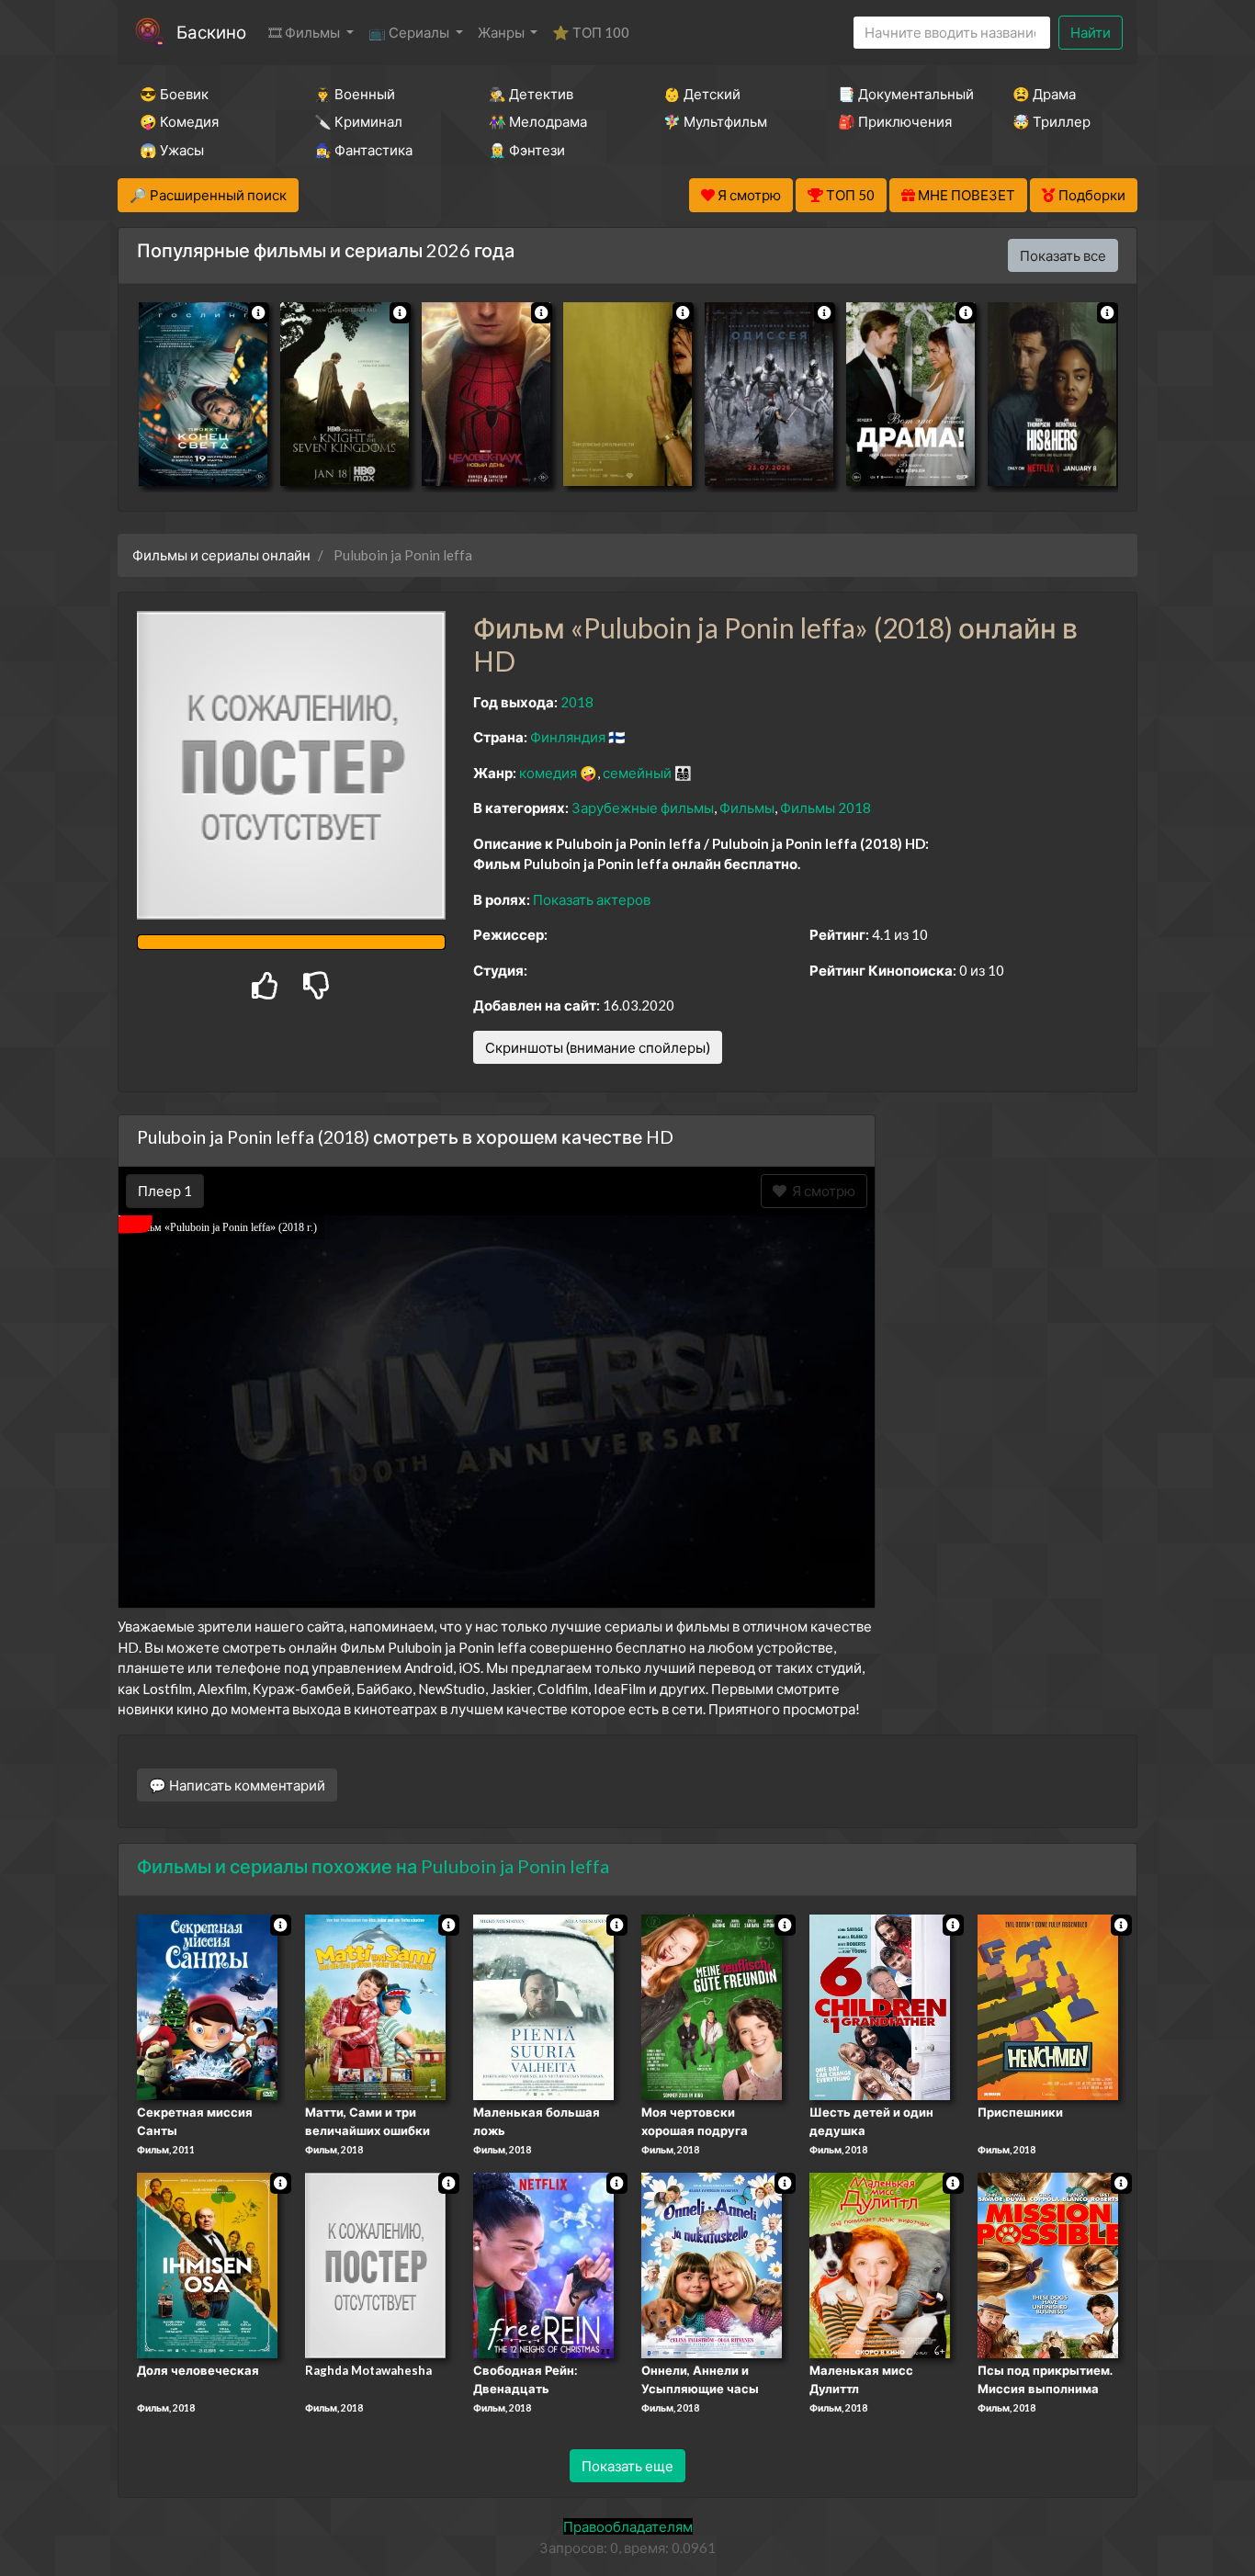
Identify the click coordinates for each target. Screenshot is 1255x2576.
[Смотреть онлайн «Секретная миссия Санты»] (207, 2006)
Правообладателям (628, 2526)
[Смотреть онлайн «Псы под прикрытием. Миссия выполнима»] (1048, 2264)
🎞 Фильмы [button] (305, 32)
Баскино (211, 32)
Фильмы (747, 808)
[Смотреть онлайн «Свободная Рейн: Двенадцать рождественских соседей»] (543, 2264)
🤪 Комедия (179, 121)
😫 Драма (1044, 94)
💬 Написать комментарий (237, 1785)
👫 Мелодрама (538, 121)
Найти (1091, 32)
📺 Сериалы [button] (410, 32)
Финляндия (568, 737)
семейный (637, 773)
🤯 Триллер (1051, 121)
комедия (548, 773)
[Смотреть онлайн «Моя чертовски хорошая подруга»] (712, 2006)
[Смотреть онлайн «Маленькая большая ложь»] (543, 2006)
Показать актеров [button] (592, 899)
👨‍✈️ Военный (355, 94)
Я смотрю (821, 1191)
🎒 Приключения (895, 121)
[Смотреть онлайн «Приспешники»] (1048, 2006)
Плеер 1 (165, 1191)
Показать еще (627, 2466)
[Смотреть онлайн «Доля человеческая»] (207, 2264)
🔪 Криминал (358, 121)
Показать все (1063, 255)
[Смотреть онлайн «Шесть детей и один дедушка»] (880, 2006)
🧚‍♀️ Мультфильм (715, 121)
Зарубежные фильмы (643, 808)
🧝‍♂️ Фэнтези (527, 150)
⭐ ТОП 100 (591, 32)
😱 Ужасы (172, 150)
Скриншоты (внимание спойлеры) (598, 1047)
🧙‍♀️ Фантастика (363, 150)
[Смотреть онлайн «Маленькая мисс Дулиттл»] (880, 2264)
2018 (577, 702)
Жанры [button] (503, 32)
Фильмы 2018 (825, 808)
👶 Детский (702, 94)
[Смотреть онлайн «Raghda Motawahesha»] (375, 2264)
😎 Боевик (174, 94)
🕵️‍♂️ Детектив (531, 94)
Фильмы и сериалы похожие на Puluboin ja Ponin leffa (373, 1866)
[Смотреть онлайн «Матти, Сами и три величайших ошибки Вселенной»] (375, 2006)
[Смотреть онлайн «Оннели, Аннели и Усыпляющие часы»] (712, 2264)
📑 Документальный (900, 94)
